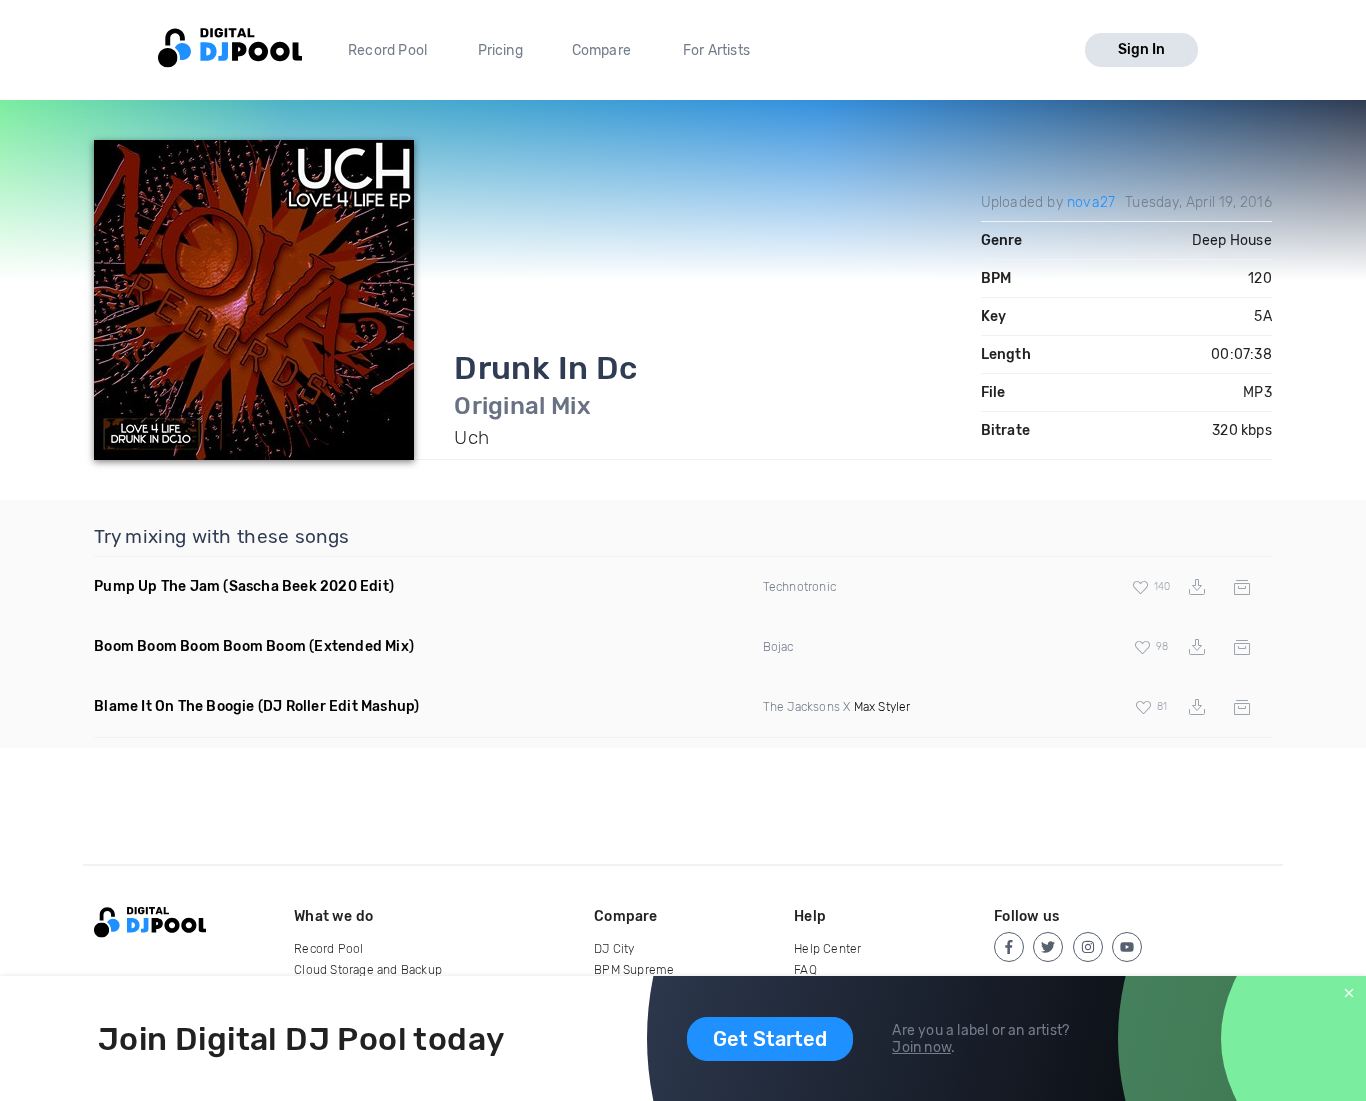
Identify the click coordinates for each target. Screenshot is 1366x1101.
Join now (921, 1047)
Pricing (500, 50)
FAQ (805, 970)
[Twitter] (1048, 947)
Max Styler (882, 707)
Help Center (827, 949)
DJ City (614, 949)
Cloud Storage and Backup (368, 970)
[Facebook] (1009, 947)
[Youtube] (1127, 947)
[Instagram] (1088, 947)
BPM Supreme (634, 970)
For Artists (716, 50)
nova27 (1091, 202)
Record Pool (387, 50)
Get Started (770, 1039)
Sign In (1141, 49)
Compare (601, 50)
